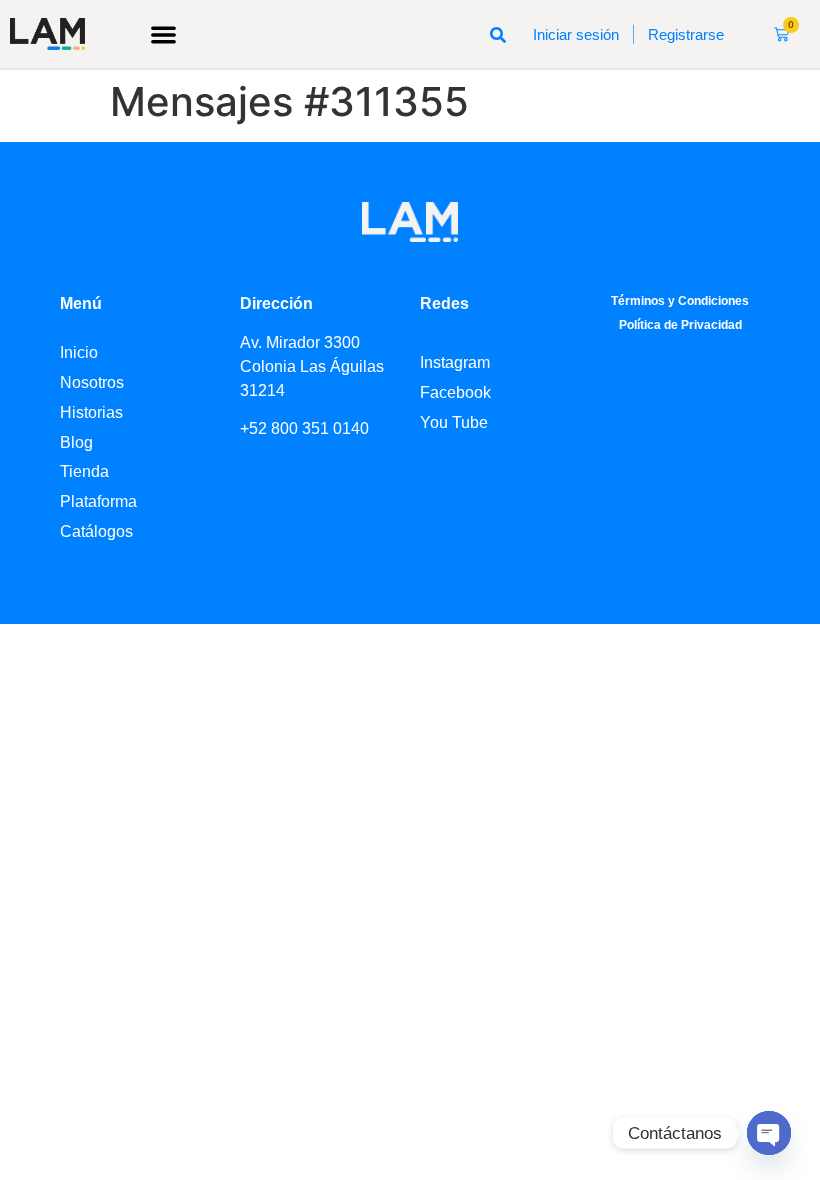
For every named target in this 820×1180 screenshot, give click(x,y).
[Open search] (498, 34)
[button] (164, 34)
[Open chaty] (769, 1133)
